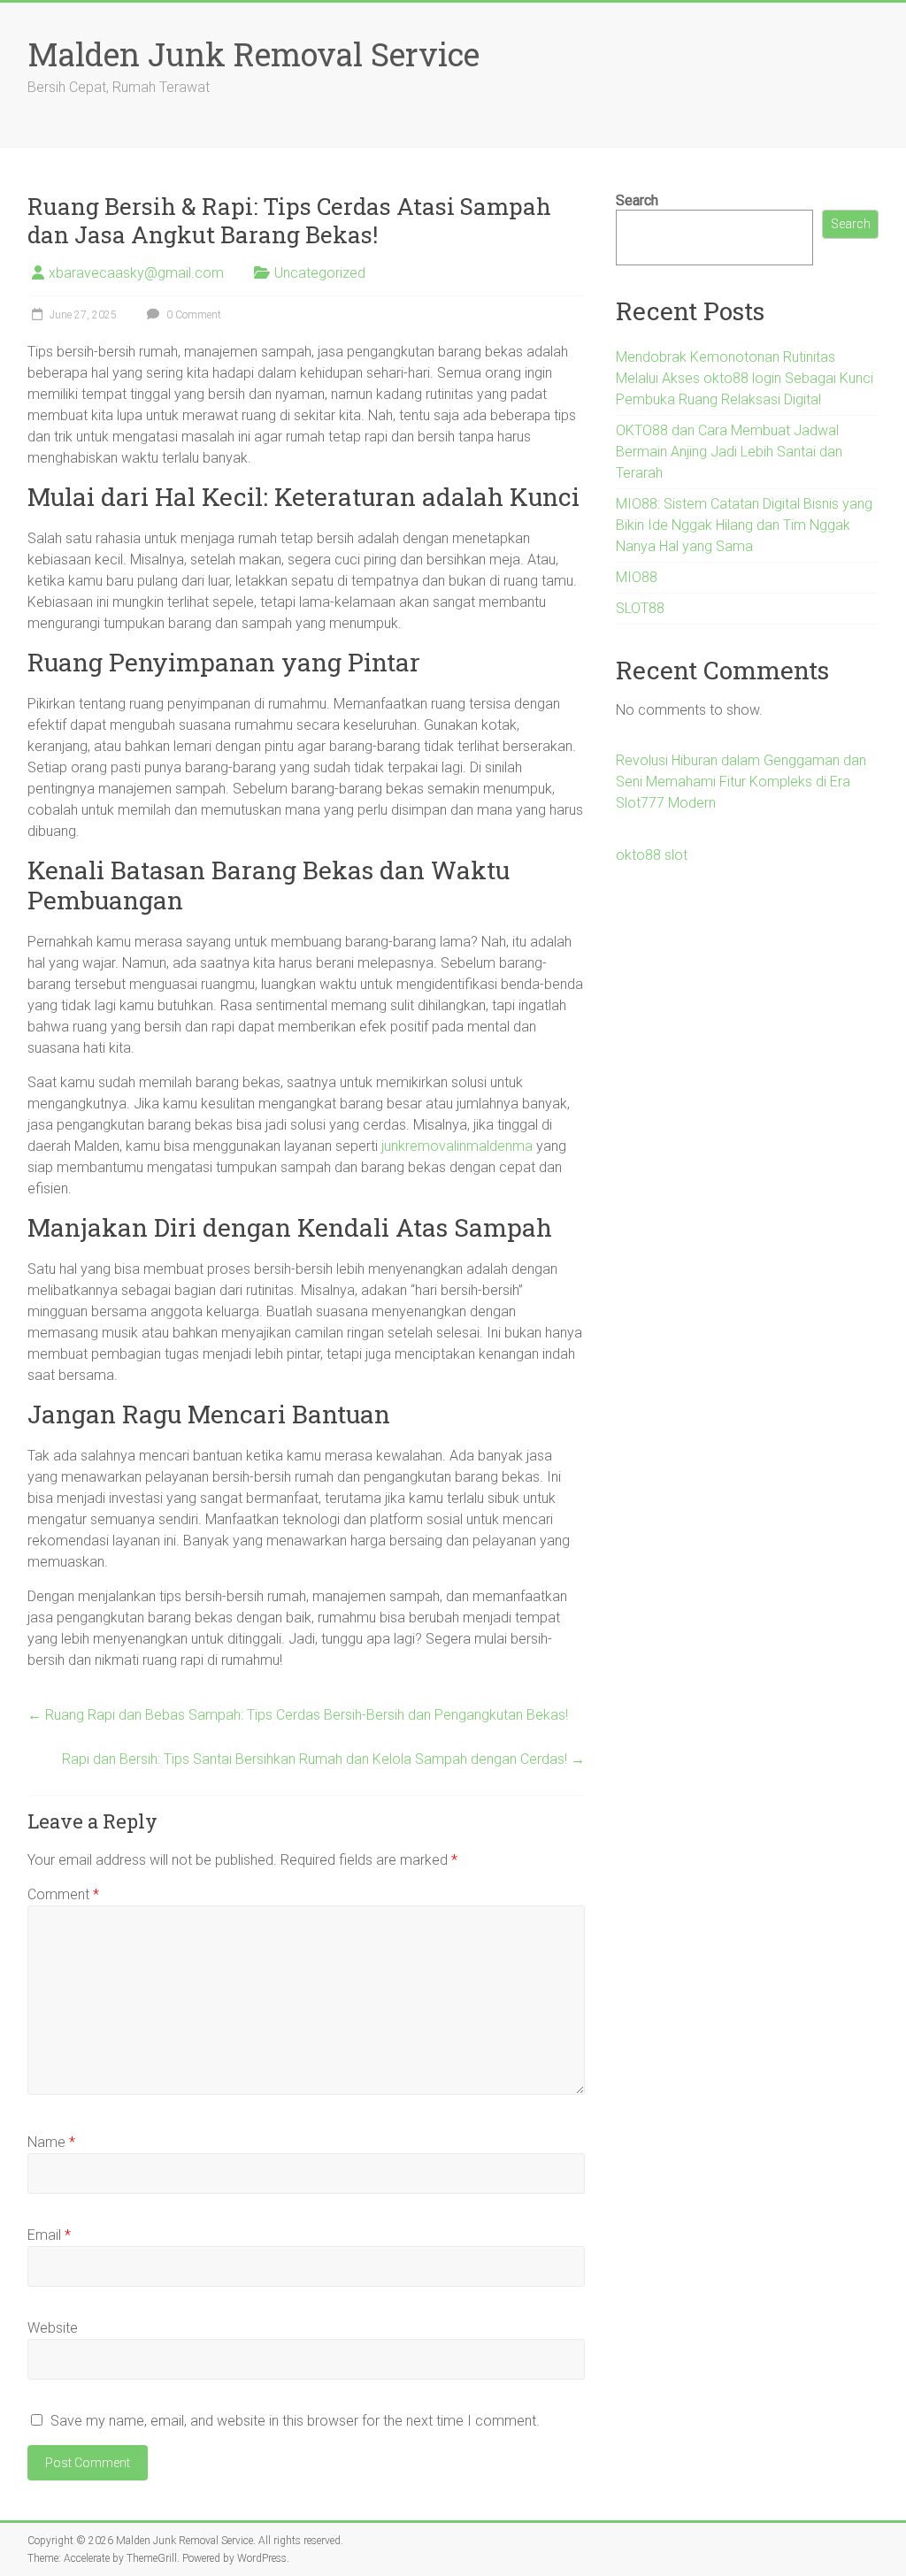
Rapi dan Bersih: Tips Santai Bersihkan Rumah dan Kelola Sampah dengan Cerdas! (323, 1759)
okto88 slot (652, 855)
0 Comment (192, 315)
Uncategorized (320, 273)
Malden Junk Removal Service (253, 54)
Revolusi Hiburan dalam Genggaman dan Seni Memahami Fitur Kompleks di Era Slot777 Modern (741, 782)
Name (51, 2142)
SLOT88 (640, 608)
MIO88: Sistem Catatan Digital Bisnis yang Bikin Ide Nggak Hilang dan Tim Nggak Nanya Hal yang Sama (744, 525)
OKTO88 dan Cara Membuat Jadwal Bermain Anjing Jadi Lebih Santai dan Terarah (729, 452)
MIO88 (637, 577)
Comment (63, 1894)
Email (49, 2235)
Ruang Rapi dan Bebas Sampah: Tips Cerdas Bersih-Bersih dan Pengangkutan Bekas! (298, 1715)
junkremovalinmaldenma (457, 1146)
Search (637, 200)
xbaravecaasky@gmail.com (136, 273)
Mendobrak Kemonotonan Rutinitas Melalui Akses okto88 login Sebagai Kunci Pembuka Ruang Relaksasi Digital (745, 378)
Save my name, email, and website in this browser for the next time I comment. (295, 2421)
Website (53, 2328)
